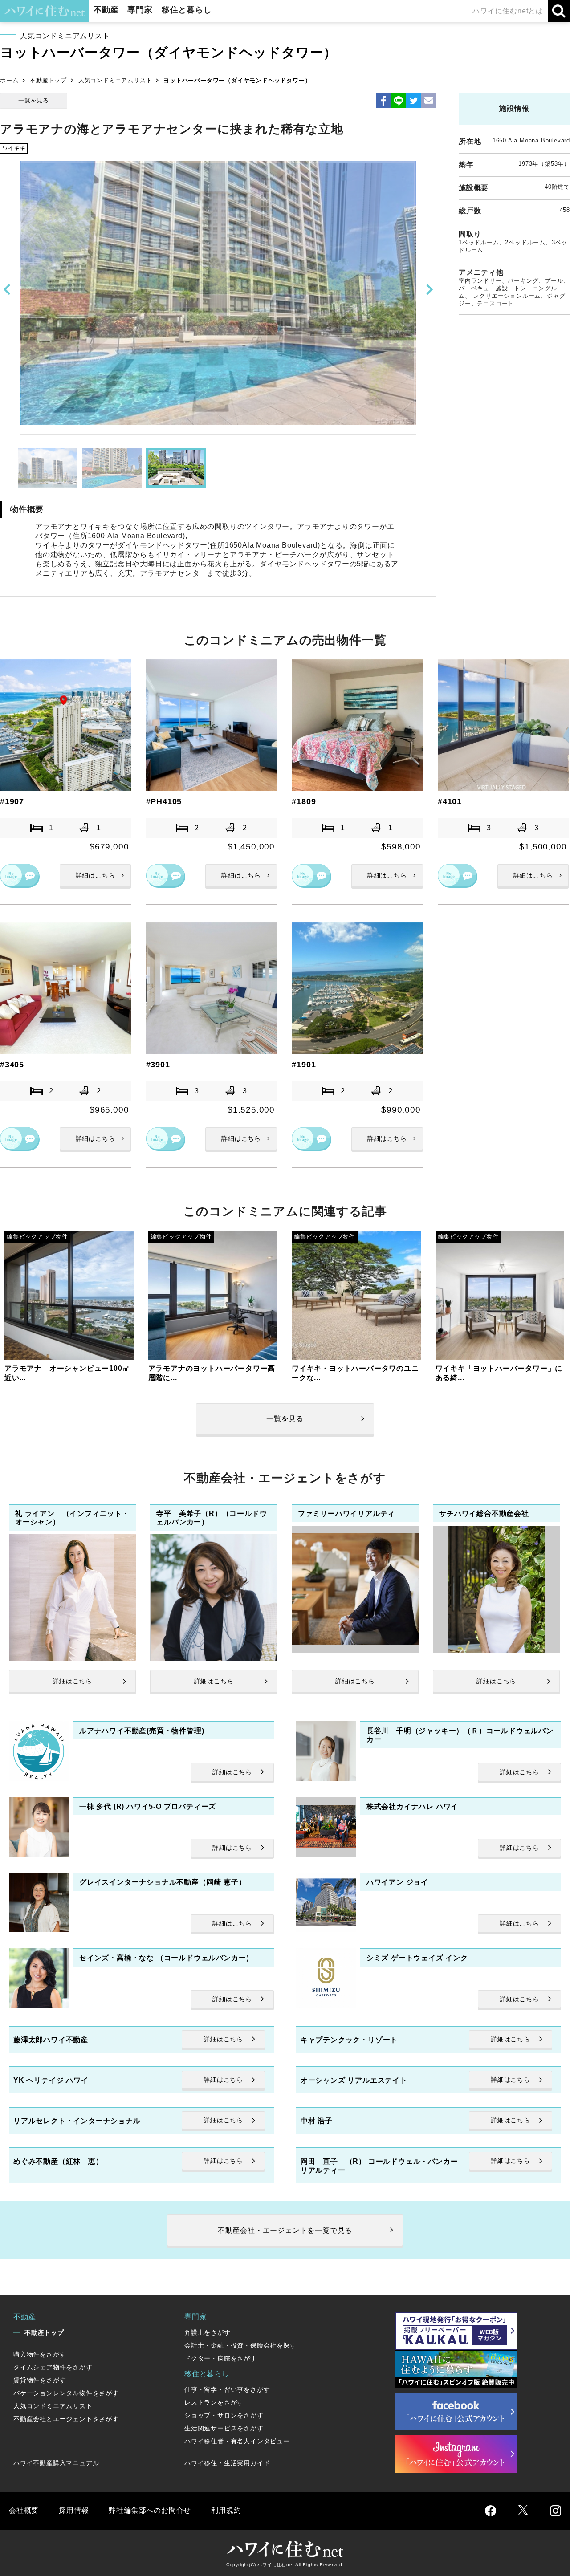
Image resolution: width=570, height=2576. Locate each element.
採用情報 (74, 2510)
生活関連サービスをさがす (224, 2428)
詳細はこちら (96, 875)
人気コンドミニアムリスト (115, 80)
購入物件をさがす (40, 2354)
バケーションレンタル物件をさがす (66, 2393)
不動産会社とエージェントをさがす (66, 2419)
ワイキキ (14, 148)
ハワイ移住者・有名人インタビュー (237, 2441)
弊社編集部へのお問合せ (150, 2510)
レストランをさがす (214, 2402)
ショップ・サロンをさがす (224, 2415)
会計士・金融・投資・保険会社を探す (240, 2345)
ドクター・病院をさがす (221, 2358)
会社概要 (24, 2510)
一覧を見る (34, 100)
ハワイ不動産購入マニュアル (56, 2463)
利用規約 (226, 2510)
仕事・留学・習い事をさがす (227, 2389)
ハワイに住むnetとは (508, 11)
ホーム (9, 80)
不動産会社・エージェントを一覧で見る (285, 2230)
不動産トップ (48, 80)
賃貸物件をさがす (40, 2380)
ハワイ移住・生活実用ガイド (227, 2463)
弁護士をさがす (208, 2332)
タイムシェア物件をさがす (53, 2367)
